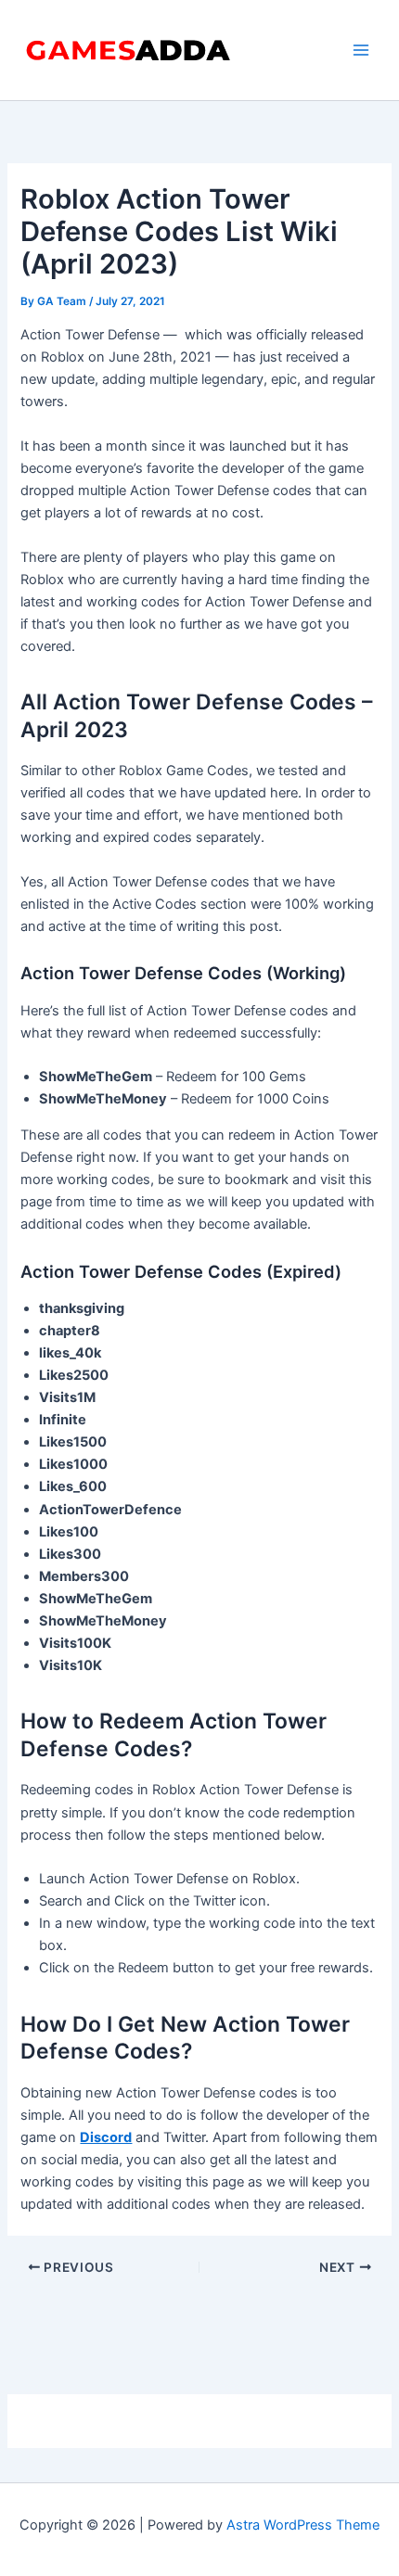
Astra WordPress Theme (303, 2525)
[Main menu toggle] (361, 50)
